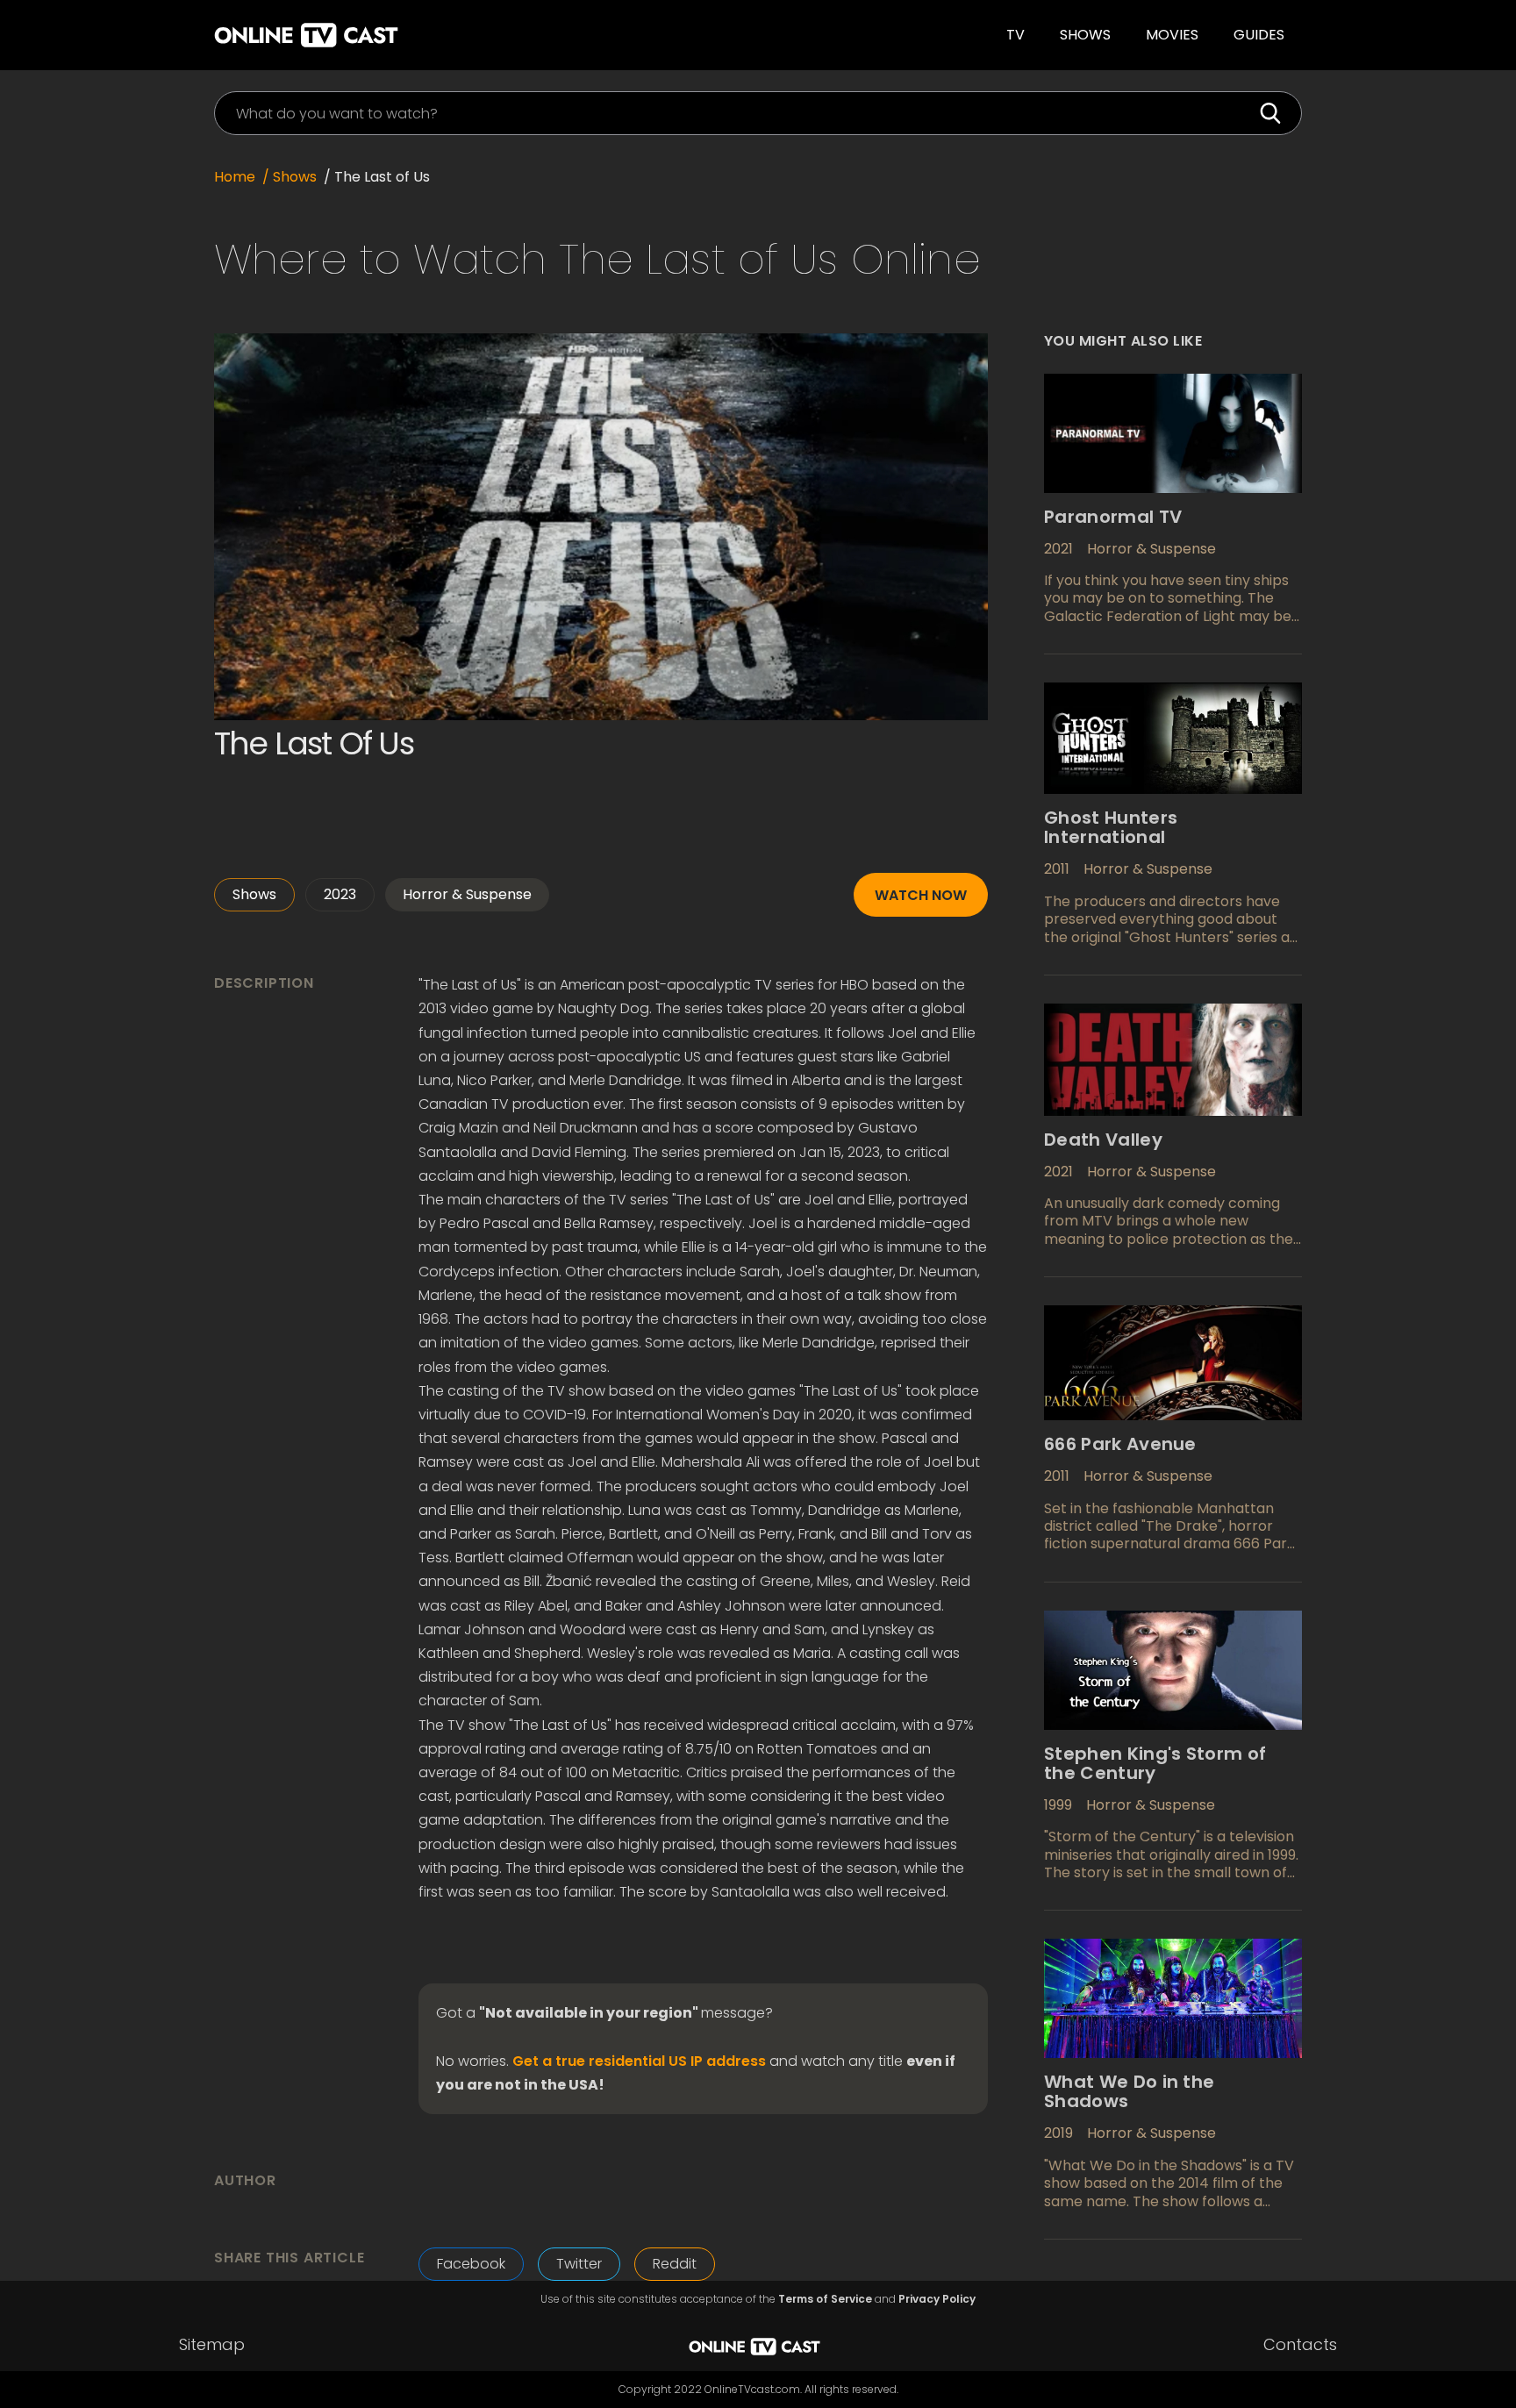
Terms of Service (825, 2299)
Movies (1172, 35)
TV (1015, 35)
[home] (454, 35)
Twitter (579, 2264)
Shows (1085, 35)
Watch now (921, 895)
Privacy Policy (937, 2299)
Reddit (675, 2264)
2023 (340, 894)
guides (1259, 35)
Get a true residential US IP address (639, 2061)
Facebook (471, 2264)
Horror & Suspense (467, 894)
